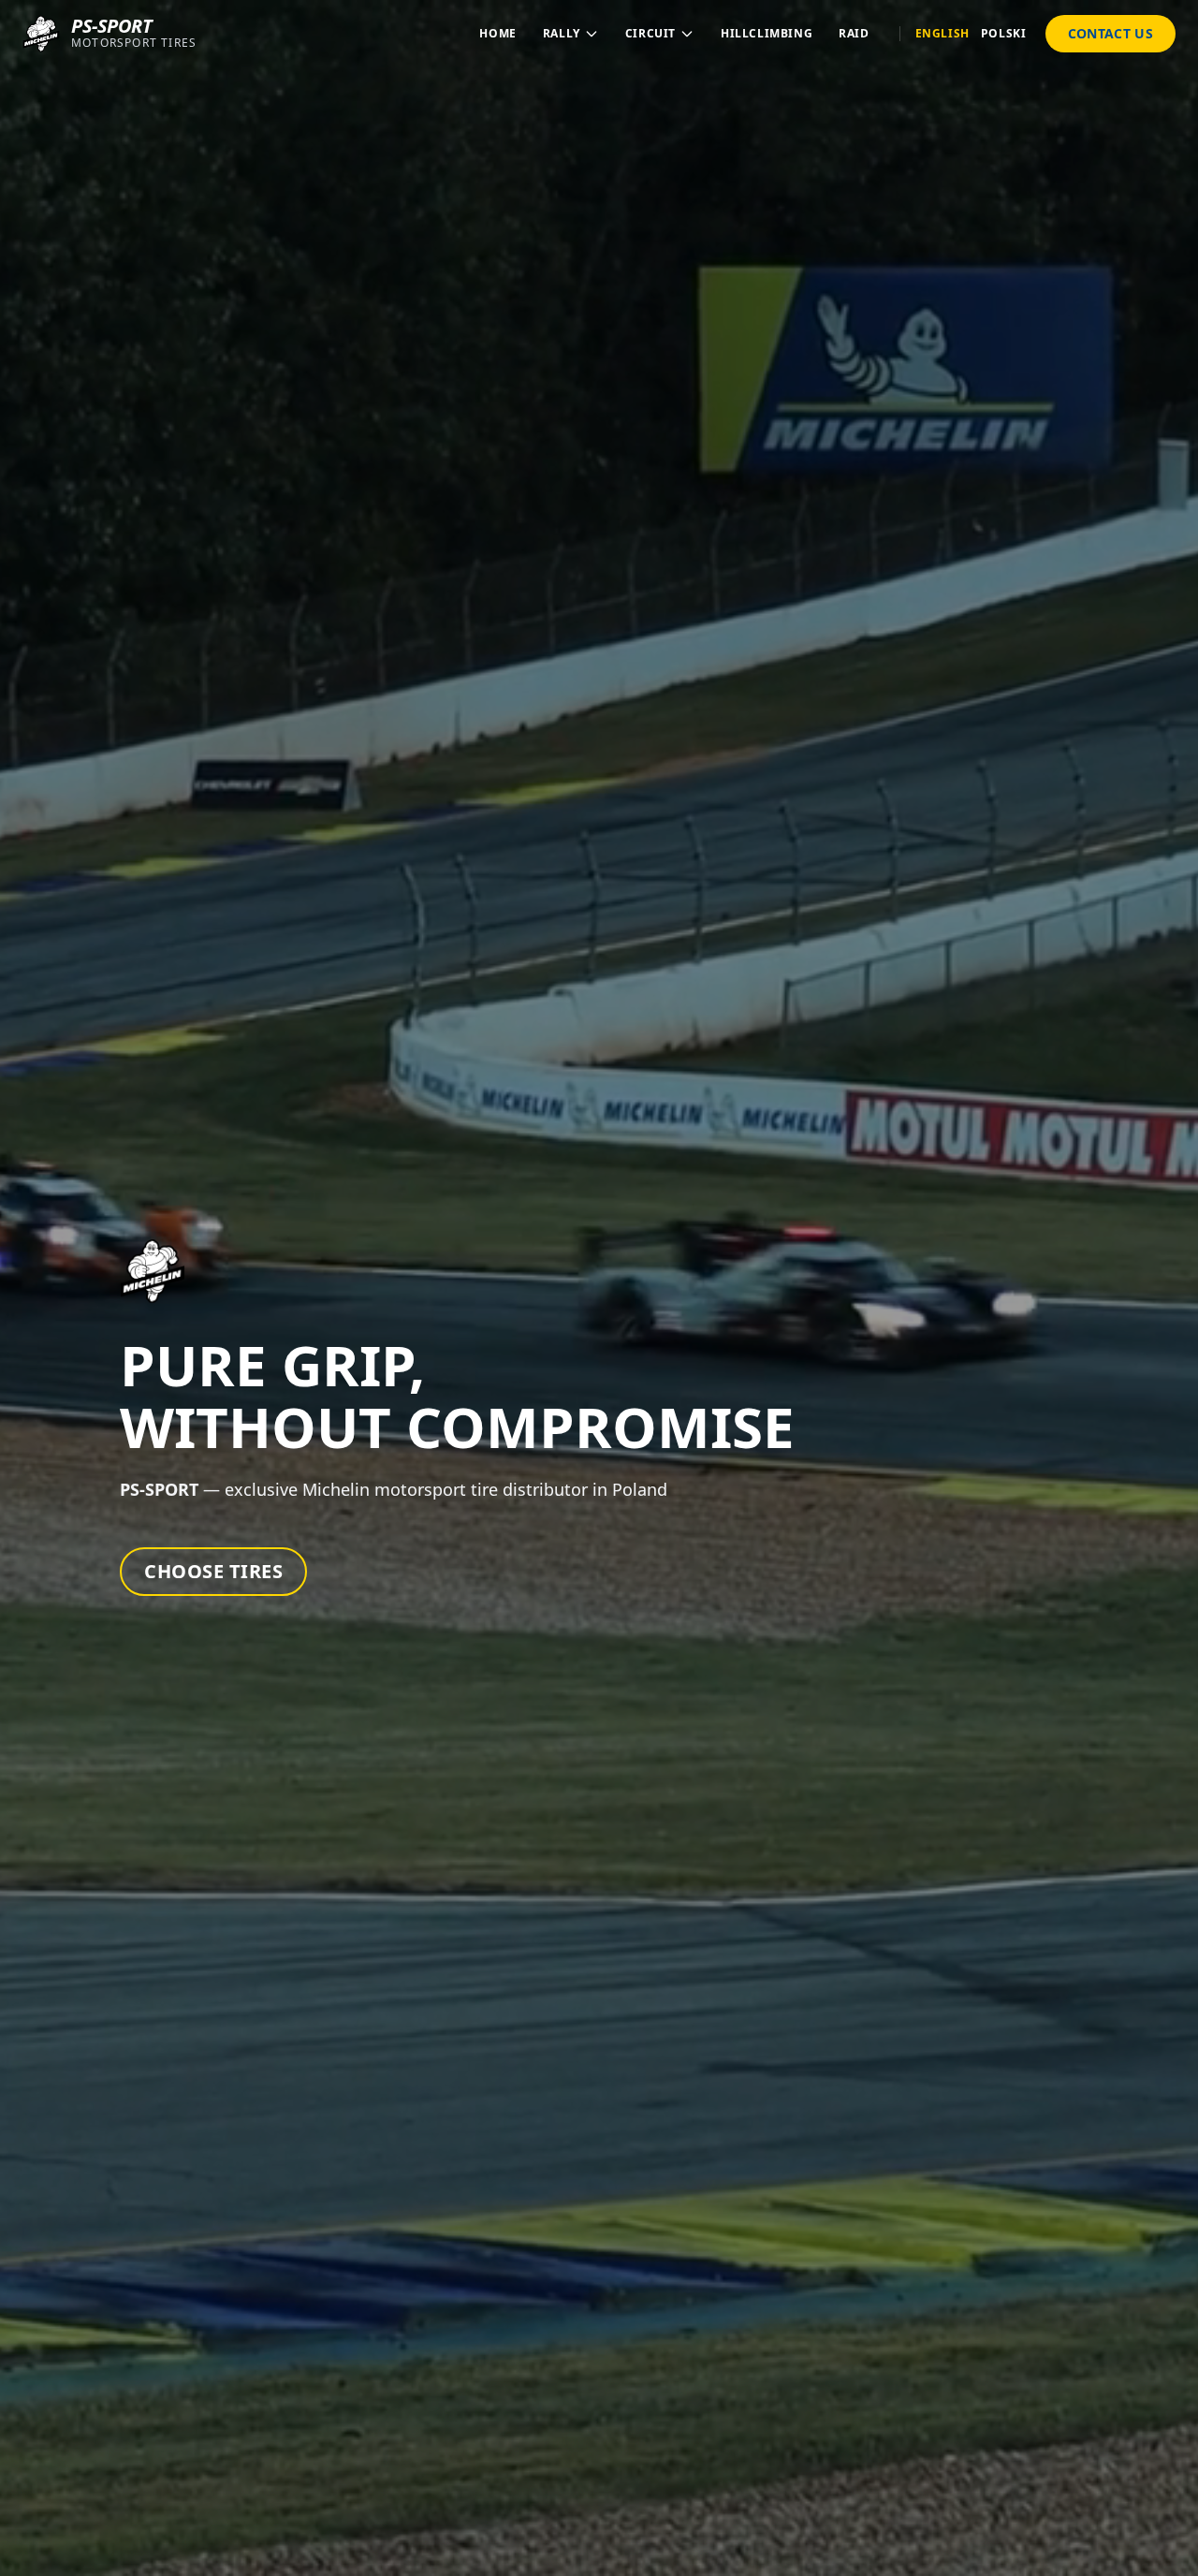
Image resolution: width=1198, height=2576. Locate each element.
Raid (854, 33)
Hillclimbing (767, 33)
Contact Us (1111, 33)
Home (497, 33)
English (942, 34)
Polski (1004, 34)
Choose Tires (213, 1571)
